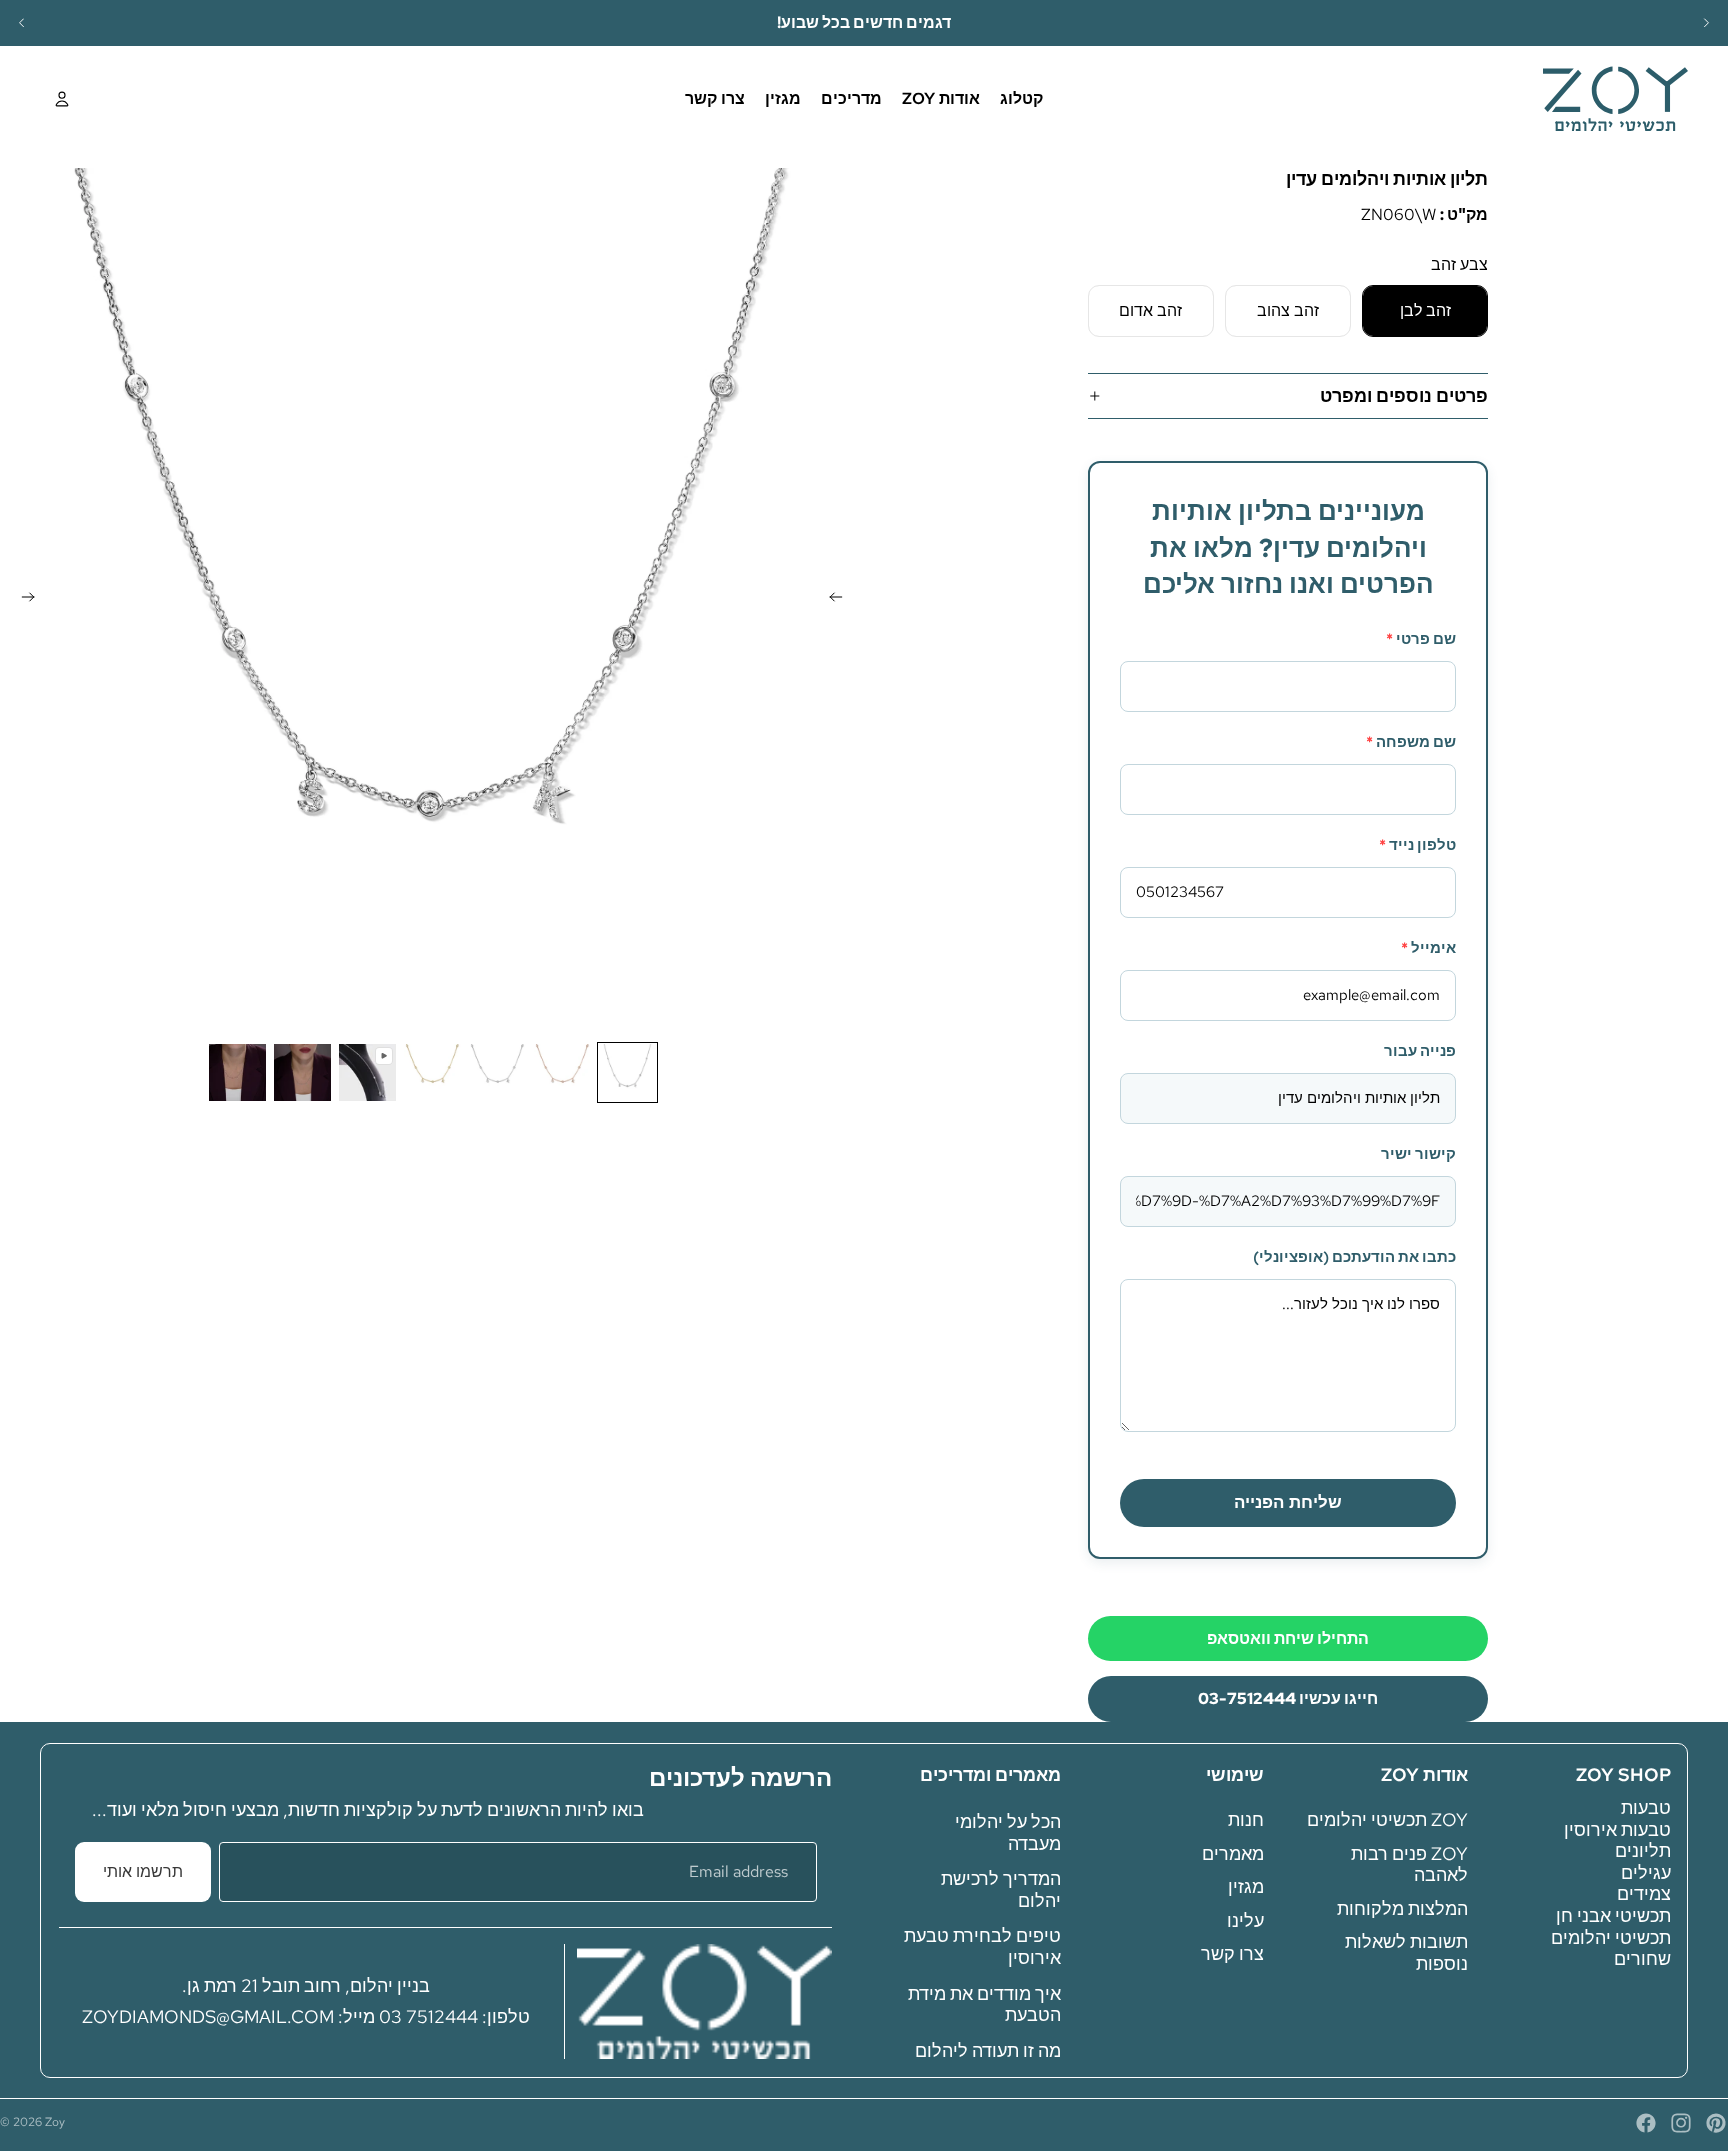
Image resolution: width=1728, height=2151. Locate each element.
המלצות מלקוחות (1402, 1907)
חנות (1246, 1819)
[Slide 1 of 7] (627, 1072)
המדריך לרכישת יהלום (1001, 1889)
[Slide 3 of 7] (497, 1072)
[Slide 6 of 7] (302, 1072)
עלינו (1245, 1919)
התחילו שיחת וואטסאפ (1288, 1638)
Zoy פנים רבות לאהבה (1409, 1863)
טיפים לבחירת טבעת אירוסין (982, 1946)
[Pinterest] (1716, 2123)
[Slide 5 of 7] (367, 1072)
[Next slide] (1706, 23)
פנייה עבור (1420, 1051)
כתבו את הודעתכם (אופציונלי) (1354, 1257)
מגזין (1246, 1886)
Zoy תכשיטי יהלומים (1387, 1819)
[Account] (62, 99)
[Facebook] (1646, 2123)
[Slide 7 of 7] (237, 1072)
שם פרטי (1421, 639)
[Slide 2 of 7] (562, 1072)
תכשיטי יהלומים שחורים (1611, 1947)
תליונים (1643, 1850)
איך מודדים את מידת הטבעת (984, 2003)
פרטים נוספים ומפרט (1404, 395)
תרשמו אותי (143, 1871)
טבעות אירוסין (1617, 1828)
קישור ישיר (1418, 1154)
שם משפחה (1411, 742)
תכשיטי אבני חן (1613, 1915)
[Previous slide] (22, 23)
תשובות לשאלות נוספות (1406, 1952)
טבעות (1646, 1807)
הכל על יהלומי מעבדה (1008, 1832)
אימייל (1428, 948)
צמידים (1644, 1893)
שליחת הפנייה (1288, 1502)
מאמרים (1233, 1852)
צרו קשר (1232, 1953)
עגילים (1646, 1871)
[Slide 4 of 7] (432, 1072)
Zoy (55, 2122)
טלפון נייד (1417, 845)
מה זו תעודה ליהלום (988, 2049)
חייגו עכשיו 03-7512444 (1288, 1698)
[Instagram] (1681, 2123)
